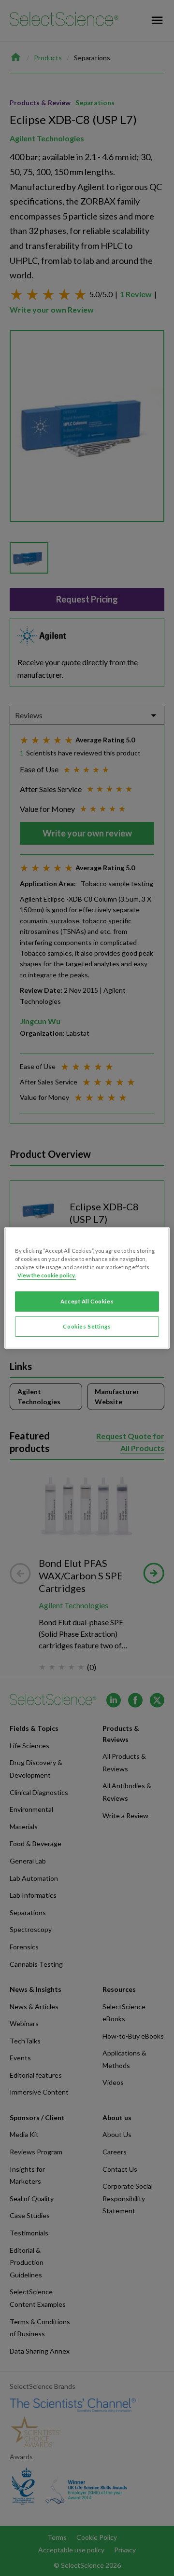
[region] (87, 1288)
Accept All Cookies (87, 1301)
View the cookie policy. (47, 1275)
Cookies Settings (87, 1326)
